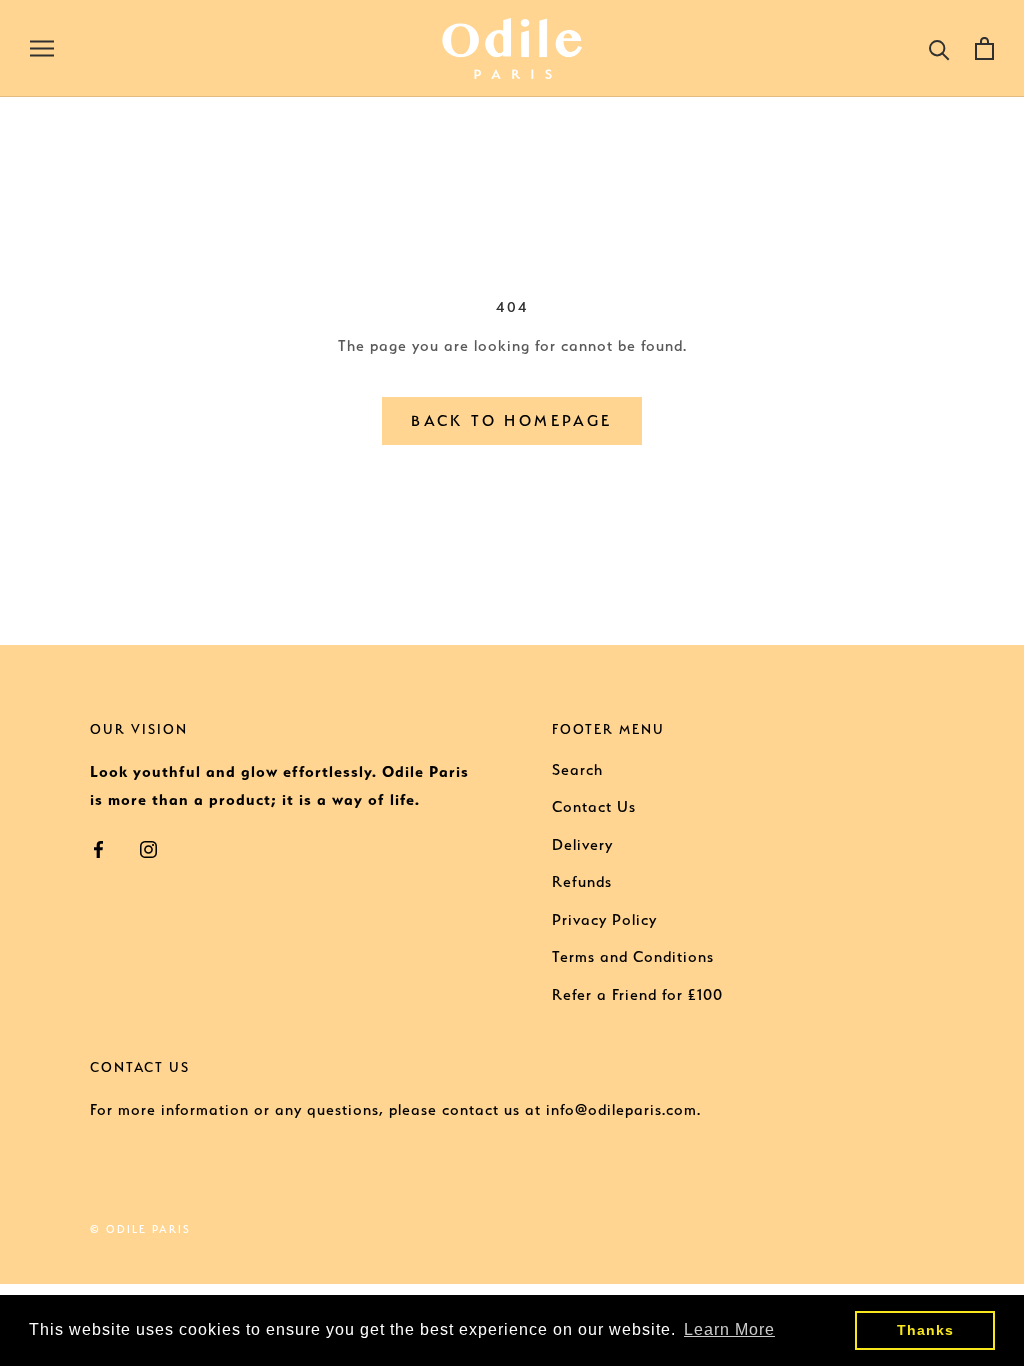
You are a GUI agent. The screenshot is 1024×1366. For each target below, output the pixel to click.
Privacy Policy (604, 920)
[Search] (939, 48)
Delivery (582, 845)
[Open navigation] (42, 48)
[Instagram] (148, 848)
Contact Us (594, 807)
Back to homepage (511, 421)
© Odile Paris (140, 1229)
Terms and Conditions (633, 957)
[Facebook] (98, 848)
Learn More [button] (729, 1329)
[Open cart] (984, 48)
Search (577, 770)
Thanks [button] (925, 1330)
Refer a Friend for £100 (637, 995)
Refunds (582, 882)
